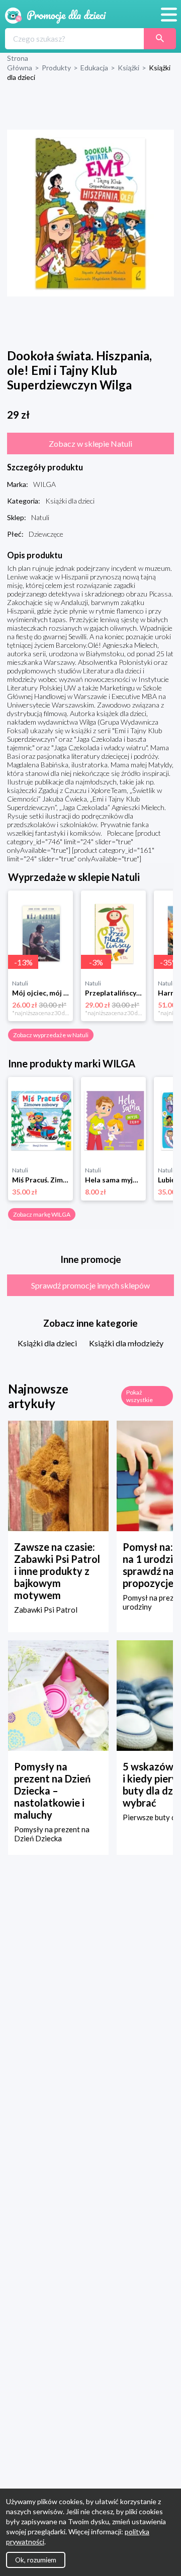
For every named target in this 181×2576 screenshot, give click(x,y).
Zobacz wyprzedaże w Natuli (51, 1035)
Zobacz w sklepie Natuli (90, 443)
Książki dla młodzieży (126, 1343)
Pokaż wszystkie (140, 1396)
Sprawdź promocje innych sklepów (90, 1285)
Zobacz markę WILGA (42, 1214)
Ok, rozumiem (36, 2560)
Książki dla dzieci (47, 1343)
